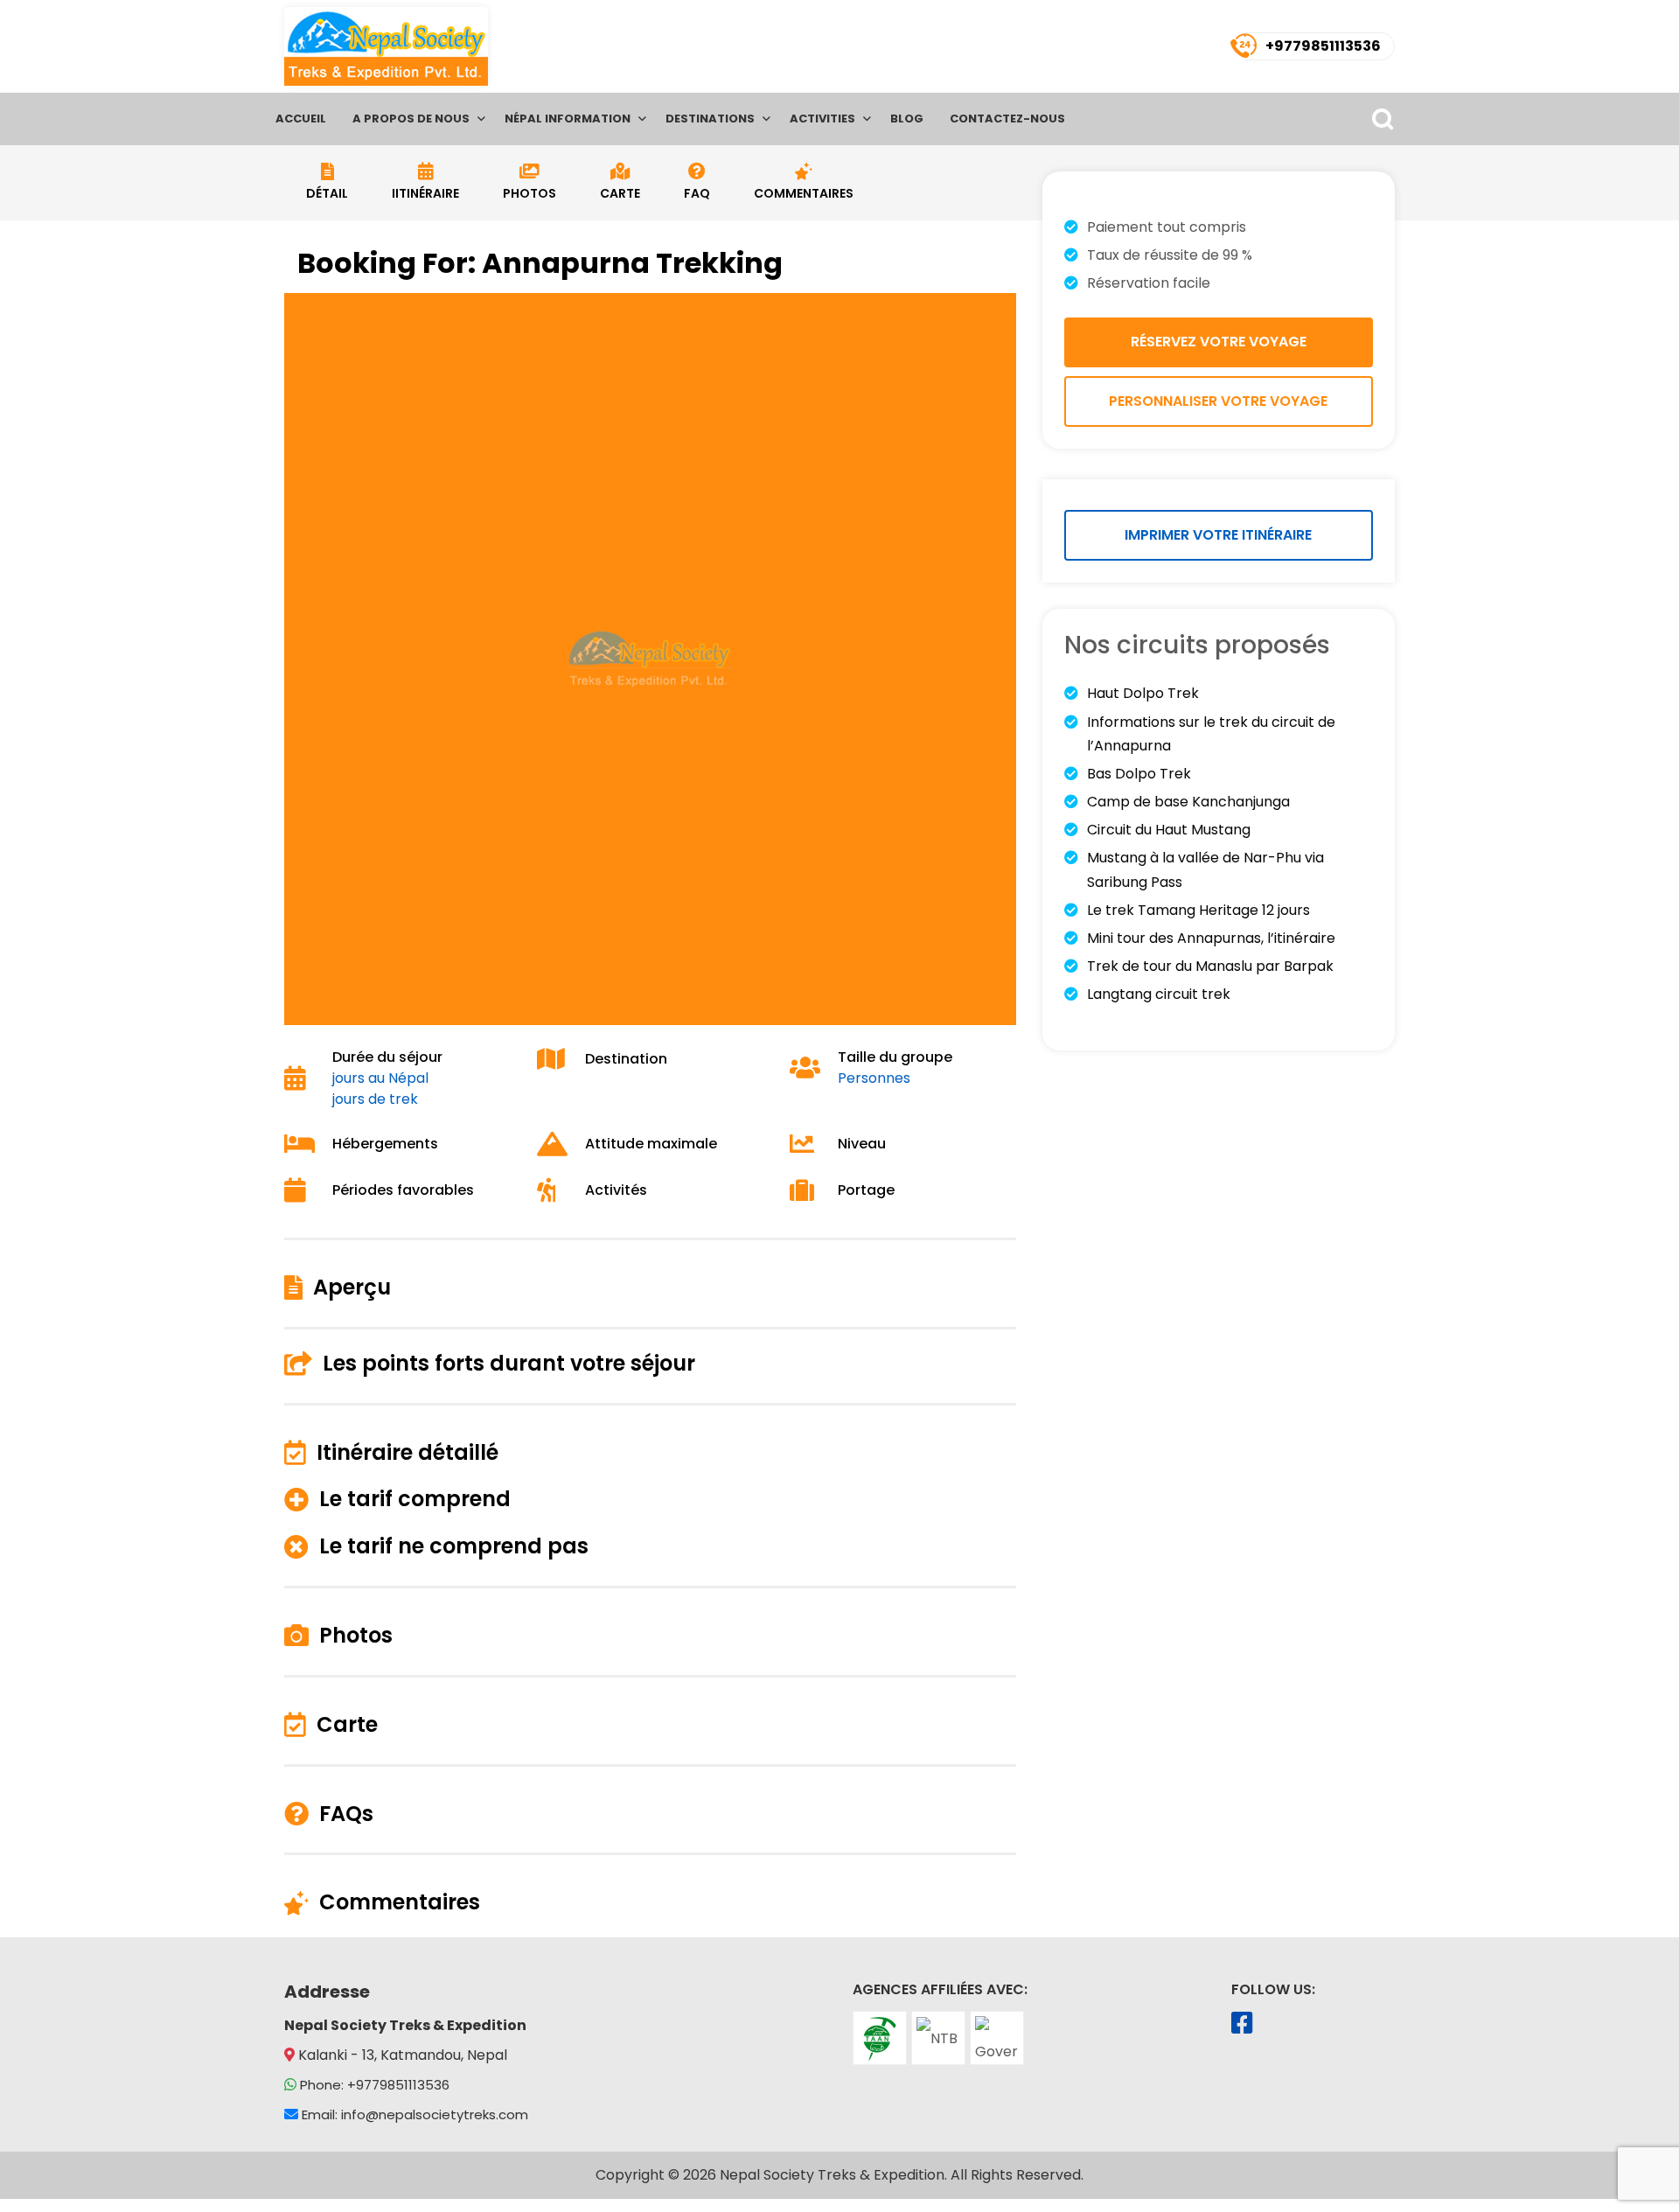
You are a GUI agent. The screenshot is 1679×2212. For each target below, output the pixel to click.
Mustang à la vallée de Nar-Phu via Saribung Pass (1205, 869)
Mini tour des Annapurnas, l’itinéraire (1211, 938)
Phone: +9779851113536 (375, 2085)
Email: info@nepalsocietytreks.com (415, 2114)
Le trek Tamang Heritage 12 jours (1198, 910)
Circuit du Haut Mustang (1169, 830)
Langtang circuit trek (1159, 994)
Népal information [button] (568, 119)
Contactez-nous (1007, 119)
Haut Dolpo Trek (1143, 693)
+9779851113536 (1323, 46)
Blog (907, 119)
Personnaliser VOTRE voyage (1218, 401)
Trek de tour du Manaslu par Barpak (1210, 966)
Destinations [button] (710, 119)
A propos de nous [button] (411, 119)
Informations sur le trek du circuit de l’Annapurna (1211, 734)
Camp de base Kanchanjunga (1188, 802)
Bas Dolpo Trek (1139, 774)
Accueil (301, 119)
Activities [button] (822, 119)
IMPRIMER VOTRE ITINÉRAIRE (1218, 535)
